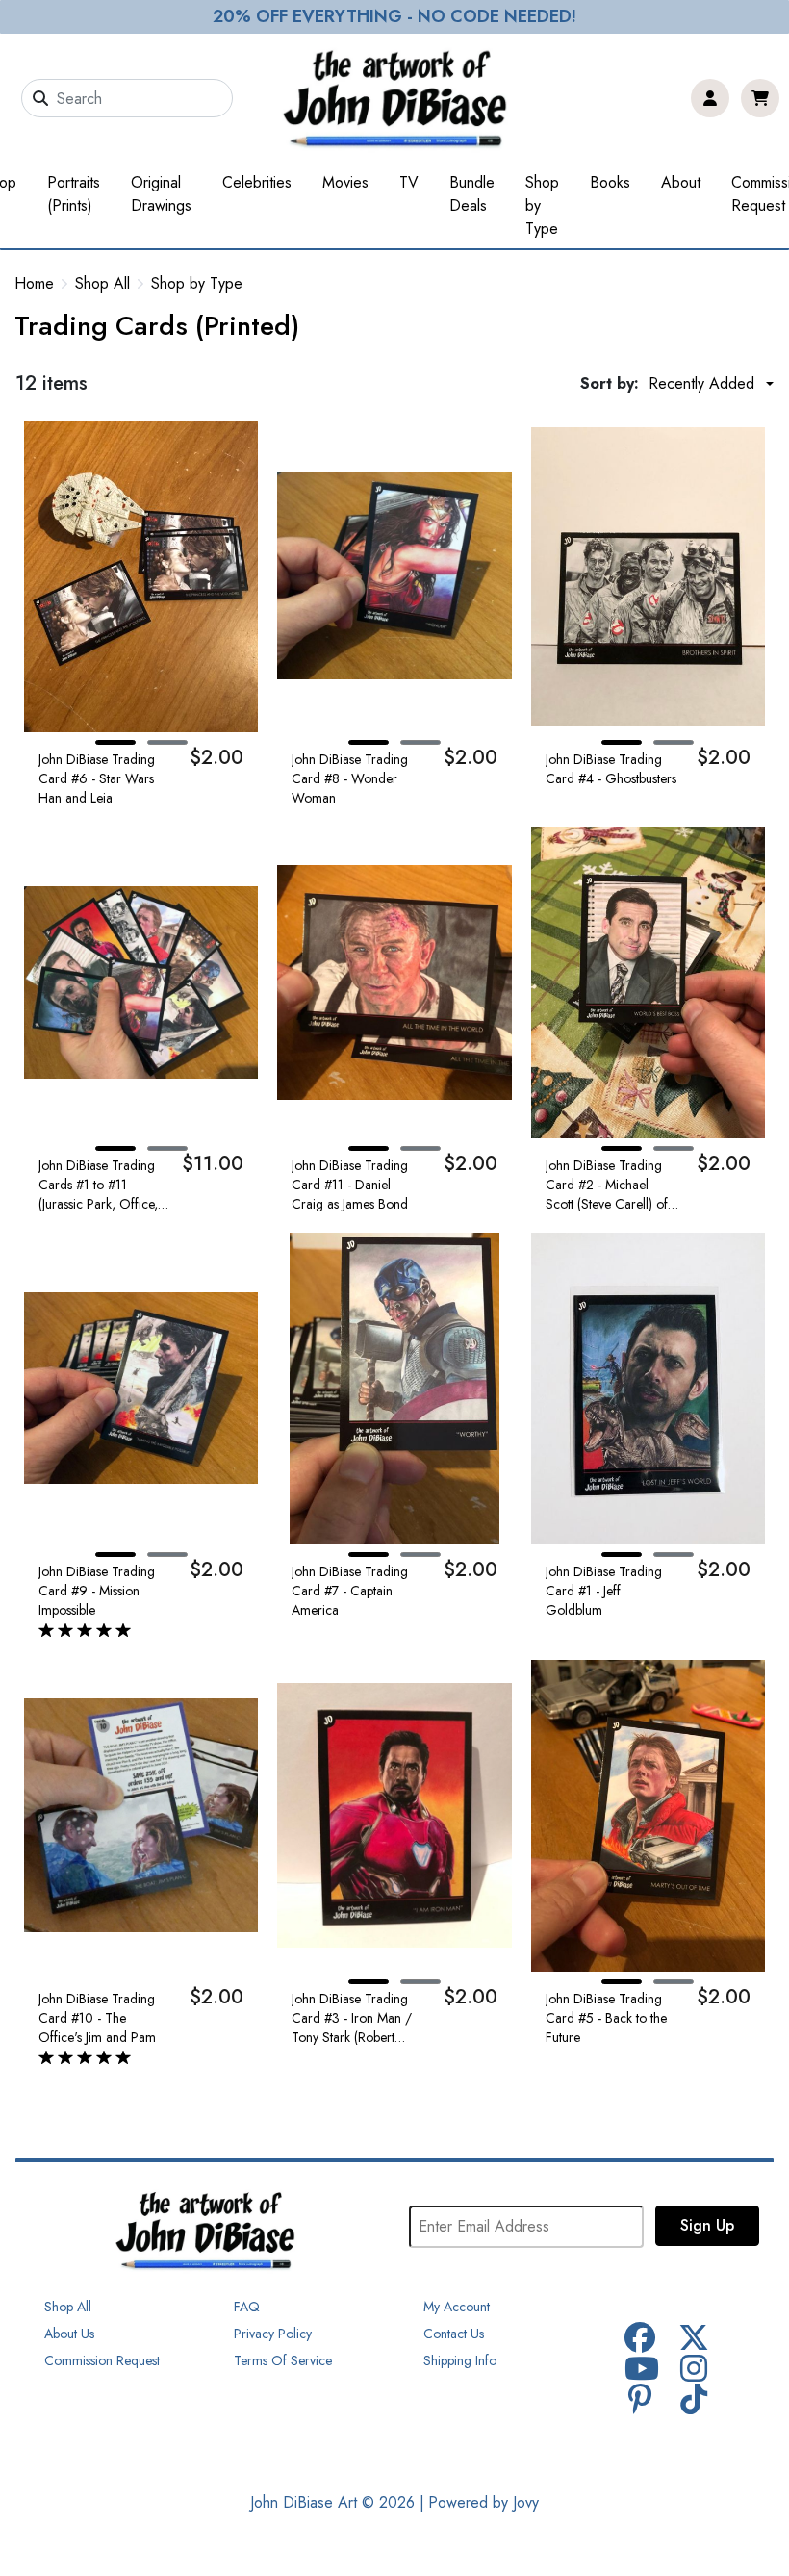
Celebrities (257, 182)
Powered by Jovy (484, 2502)
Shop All (102, 284)
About (681, 182)
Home (34, 283)
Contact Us (454, 2334)
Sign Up (707, 2225)
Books (610, 182)
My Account (457, 2307)
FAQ (247, 2307)
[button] (115, 742)
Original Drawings (161, 194)
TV (409, 182)
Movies (345, 182)
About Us (69, 2334)
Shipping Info (460, 2360)
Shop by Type (542, 205)
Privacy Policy (273, 2334)
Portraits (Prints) (74, 194)
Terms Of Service (283, 2360)
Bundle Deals (472, 194)
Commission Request (102, 2360)
